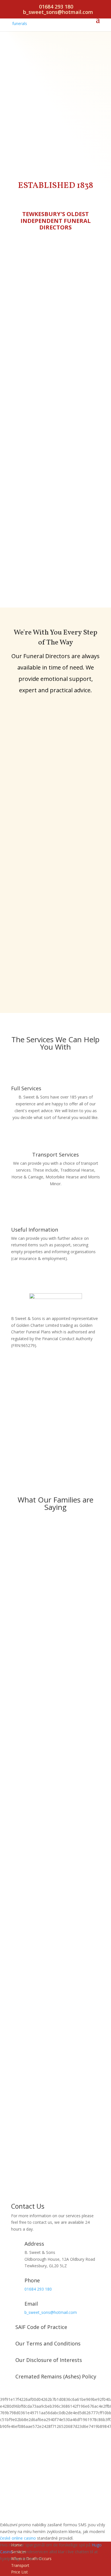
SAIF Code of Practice (41, 2327)
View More (56, 1136)
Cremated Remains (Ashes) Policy (56, 2376)
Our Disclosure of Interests (49, 2360)
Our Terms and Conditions (48, 2343)
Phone (32, 2280)
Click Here (56, 1445)
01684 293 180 (56, 7)
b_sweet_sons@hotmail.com (51, 2312)
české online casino (18, 2538)
